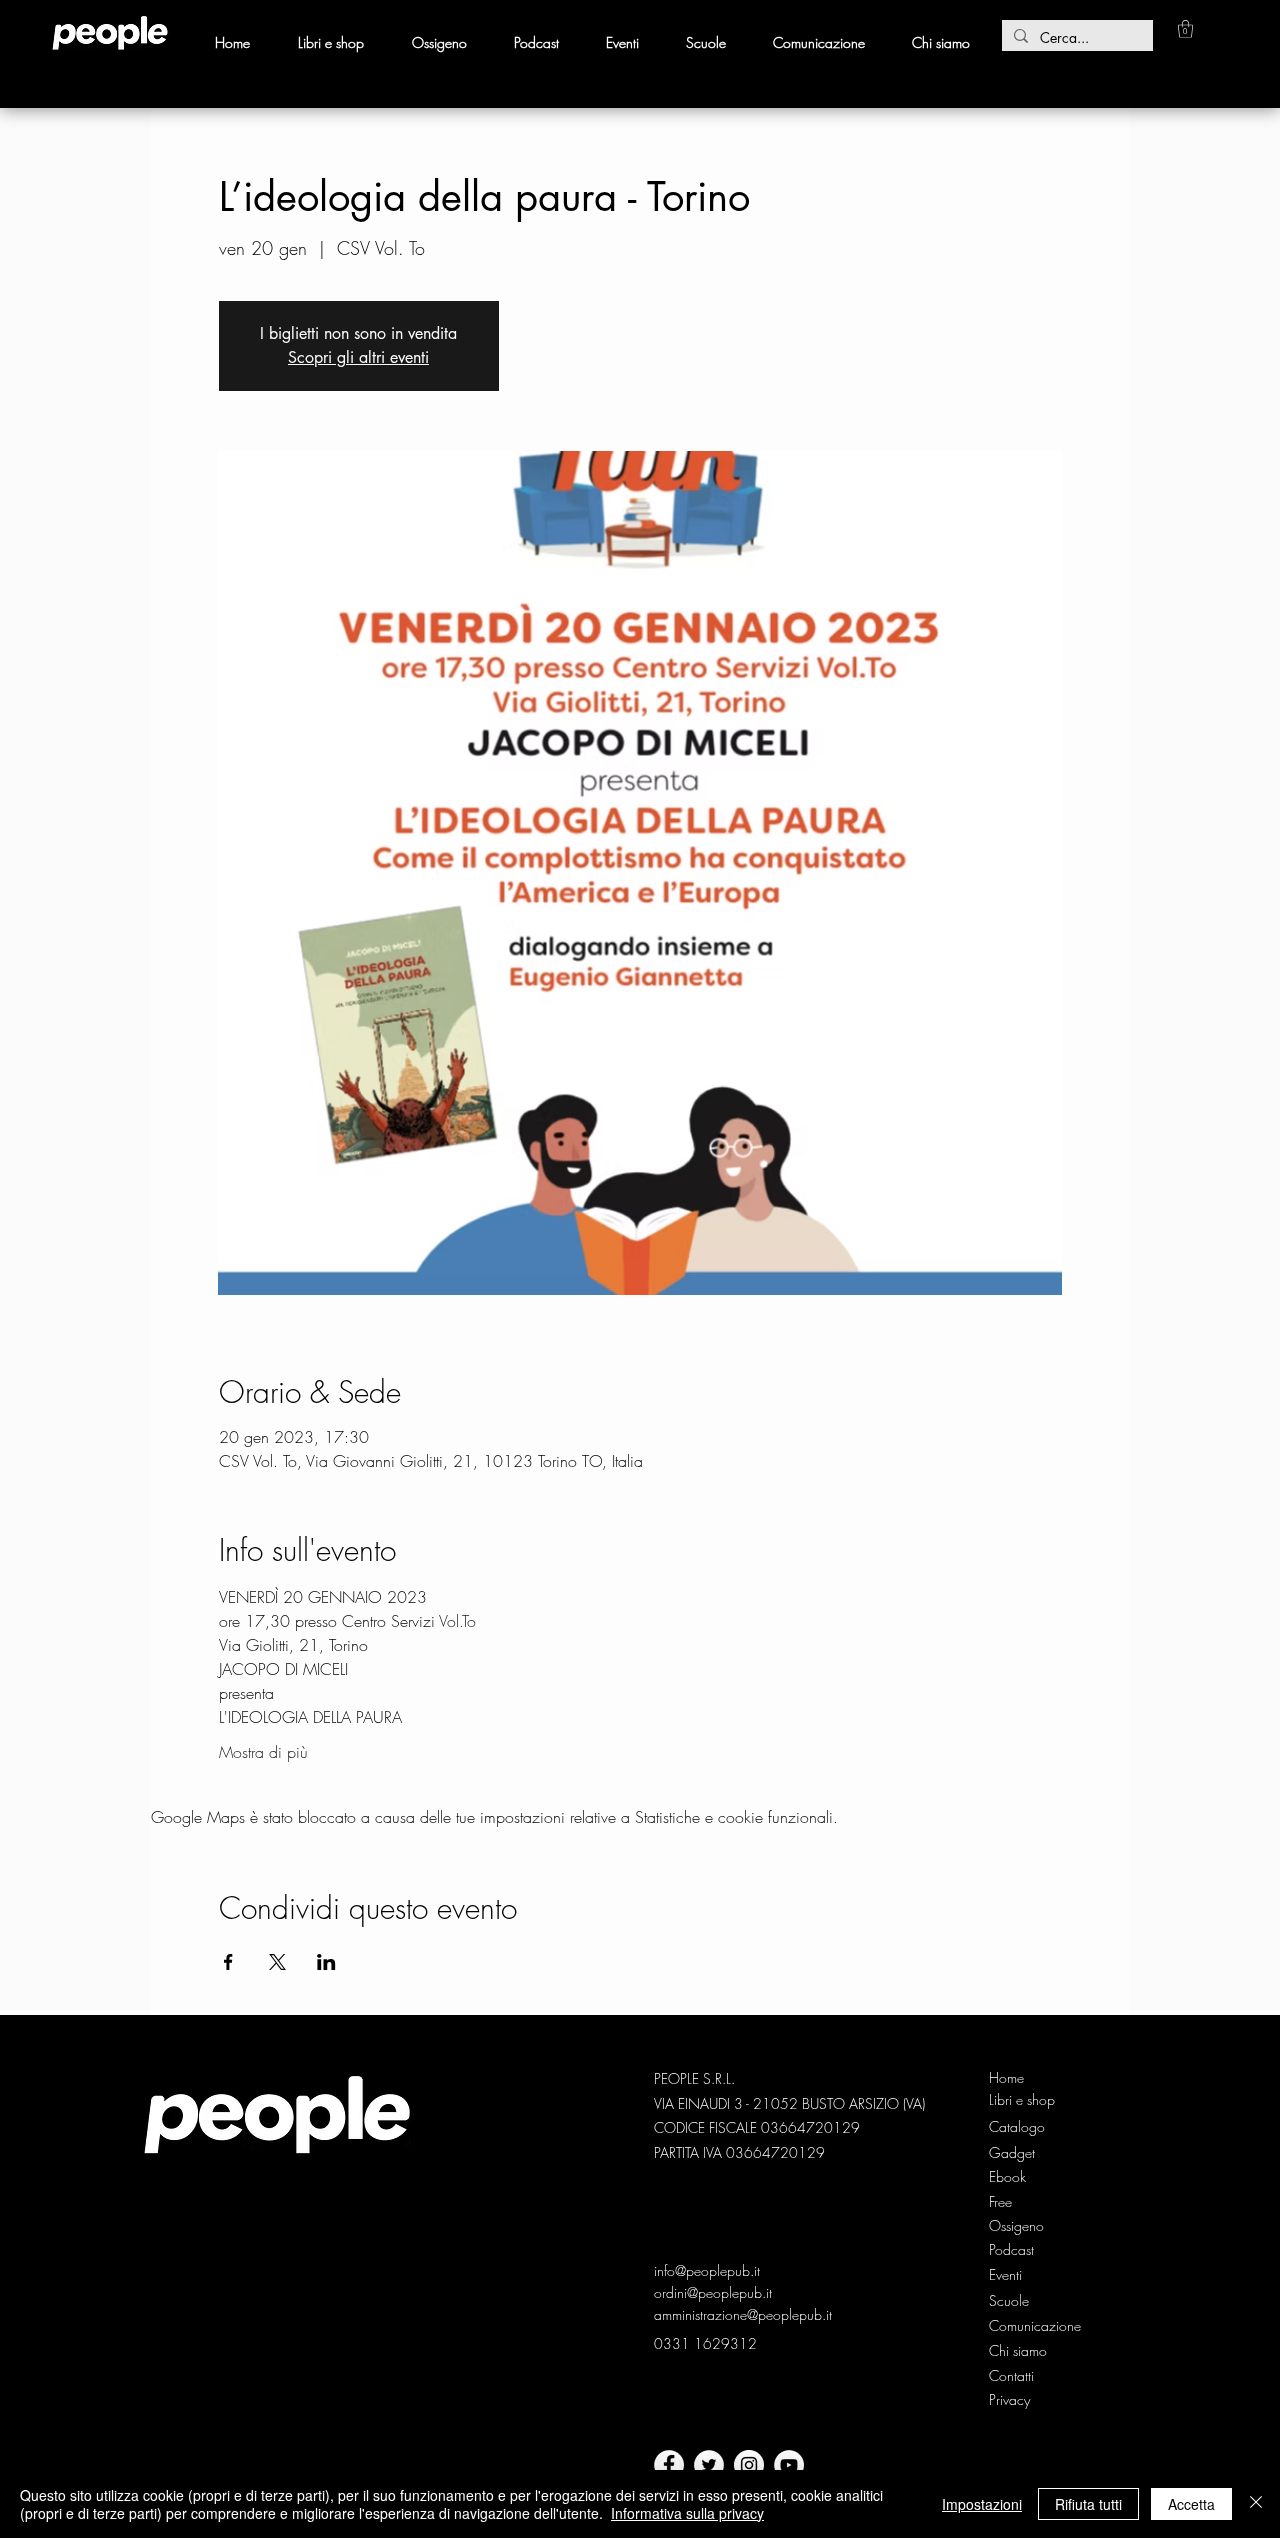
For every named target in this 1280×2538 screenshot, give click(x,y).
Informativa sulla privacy (687, 2513)
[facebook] (669, 2465)
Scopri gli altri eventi (358, 357)
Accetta (1191, 2504)
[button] (1185, 29)
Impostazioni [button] (982, 2504)
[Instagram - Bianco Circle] (749, 2465)
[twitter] (709, 2465)
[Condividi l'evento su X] (277, 1962)
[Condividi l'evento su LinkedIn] (326, 1962)
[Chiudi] (1256, 2504)
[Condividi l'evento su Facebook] (228, 1962)
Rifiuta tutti (1088, 2504)
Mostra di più (263, 1752)
